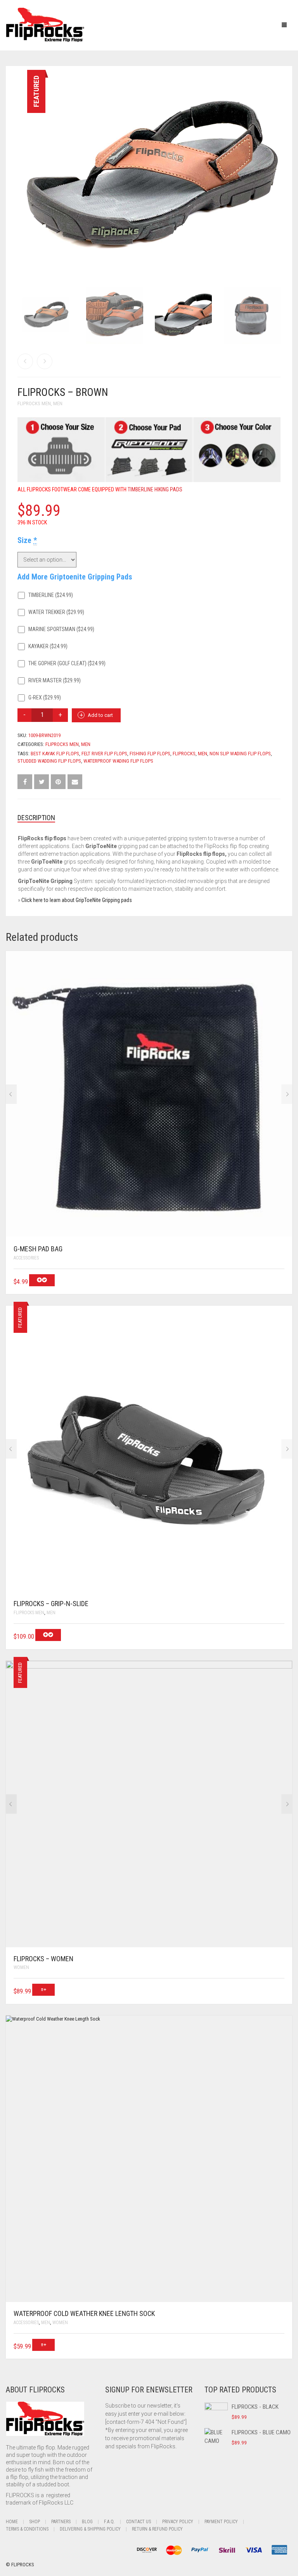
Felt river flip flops (104, 754)
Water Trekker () (56, 612)
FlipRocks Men (34, 403)
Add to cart (100, 715)
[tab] (149, 818)
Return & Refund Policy (157, 2529)
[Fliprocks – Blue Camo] (25, 361)
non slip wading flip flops (240, 754)
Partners (61, 2522)
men (203, 754)
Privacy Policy (178, 2522)
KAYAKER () (47, 646)
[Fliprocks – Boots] (45, 361)
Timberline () (50, 595)
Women (21, 1967)
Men (58, 403)
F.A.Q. (109, 2522)
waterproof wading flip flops (118, 761)
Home (12, 2522)
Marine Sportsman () (61, 629)
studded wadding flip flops (49, 761)
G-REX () (44, 697)
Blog (87, 2522)
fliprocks (184, 754)
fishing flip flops (150, 754)
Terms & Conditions (27, 2529)
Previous (22, 167)
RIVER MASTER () (54, 680)
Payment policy (221, 2522)
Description (36, 818)
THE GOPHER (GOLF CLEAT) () (66, 663)
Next (276, 167)
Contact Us (139, 2522)
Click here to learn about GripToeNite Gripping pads (77, 900)
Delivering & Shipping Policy (90, 2529)
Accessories (26, 1258)
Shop (35, 2522)
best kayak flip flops (55, 754)
